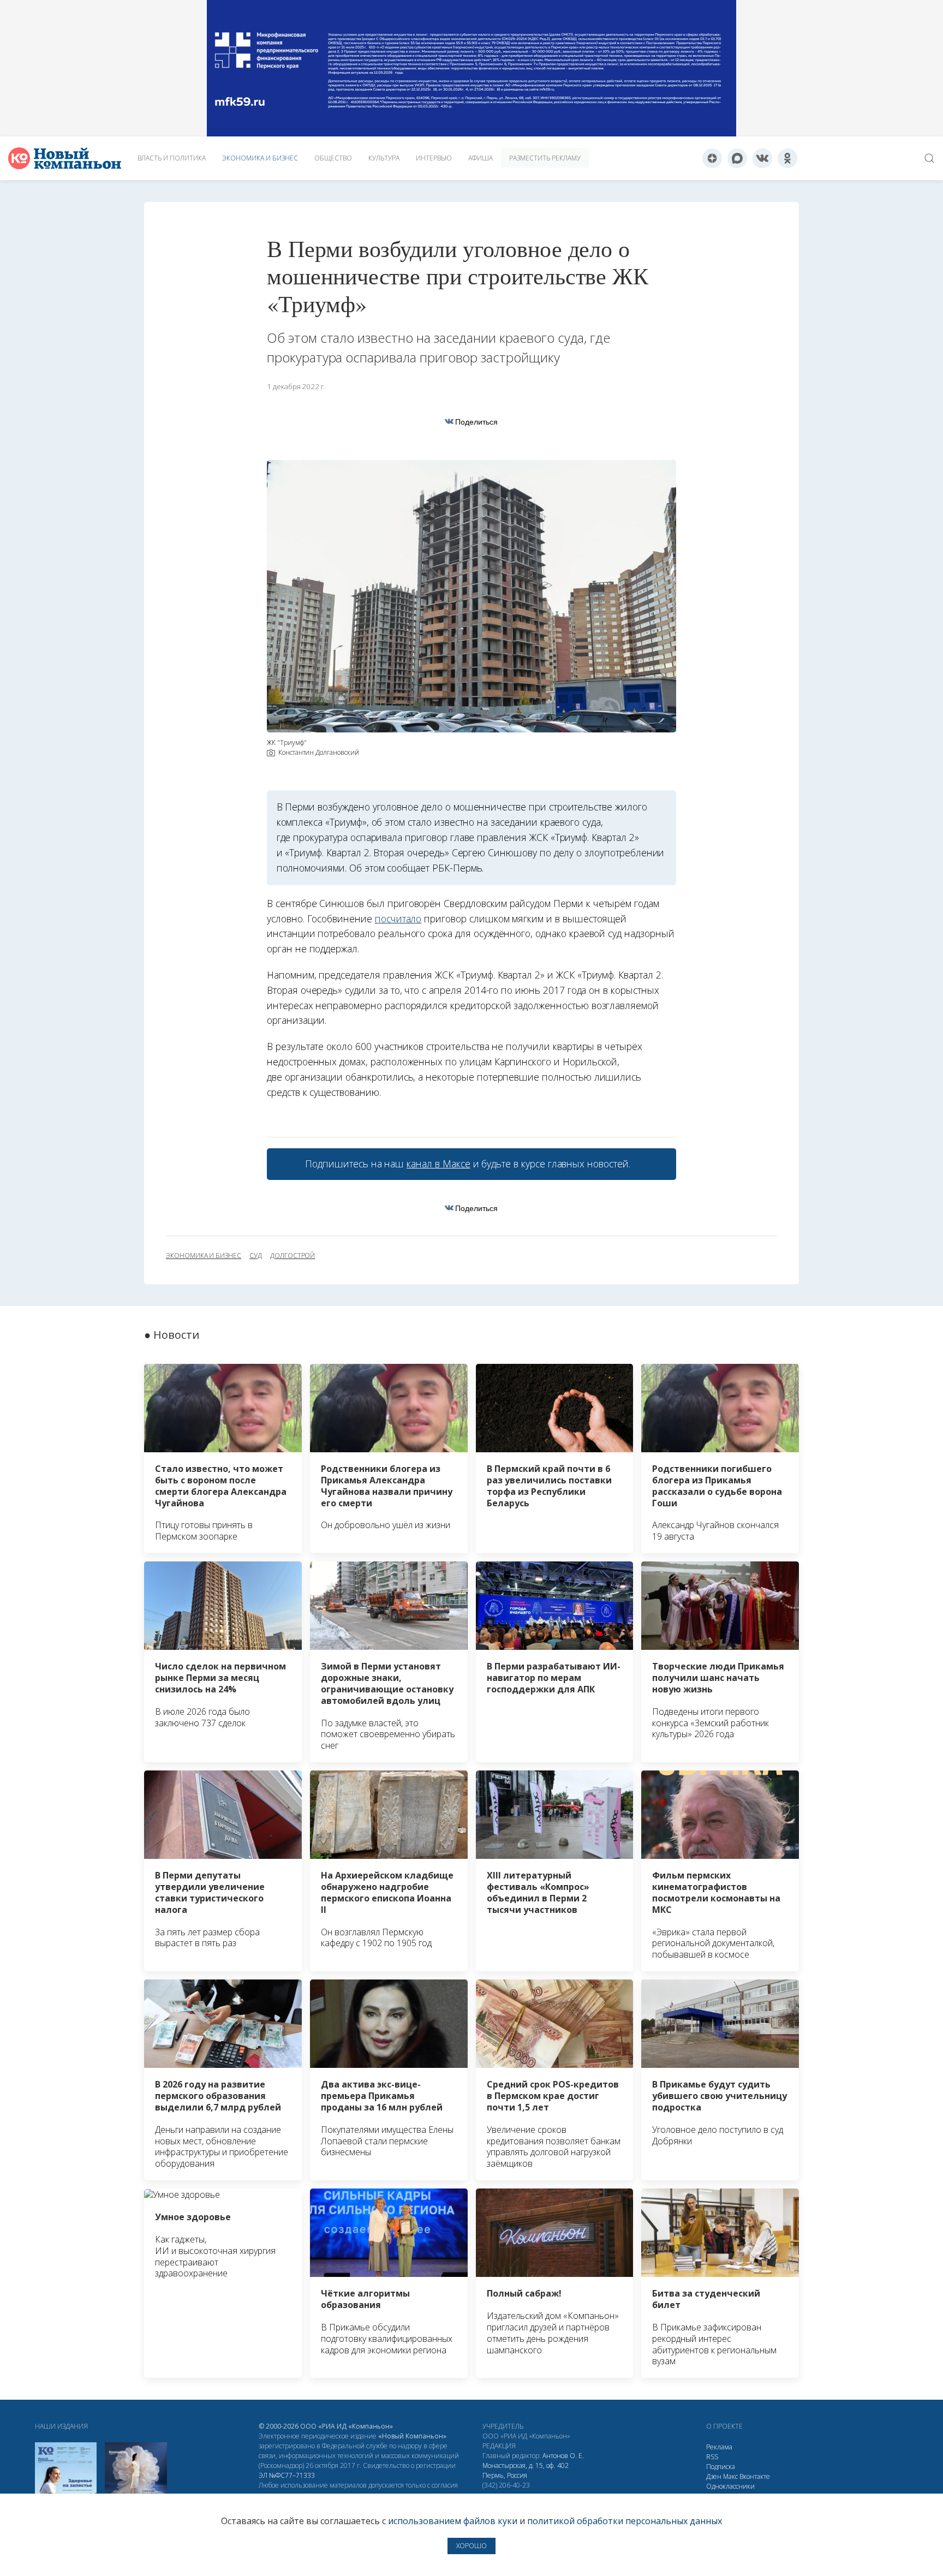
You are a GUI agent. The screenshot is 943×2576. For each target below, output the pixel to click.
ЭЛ (287, 2475)
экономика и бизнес (204, 1256)
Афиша (481, 158)
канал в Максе (438, 1164)
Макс (730, 2476)
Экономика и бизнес (260, 158)
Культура (384, 158)
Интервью (434, 158)
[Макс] (737, 158)
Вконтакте (755, 2476)
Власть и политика (172, 158)
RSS (712, 2457)
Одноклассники (730, 2486)
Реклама (719, 2447)
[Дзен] (712, 158)
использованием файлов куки (453, 2521)
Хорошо (471, 2546)
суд (256, 1256)
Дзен (714, 2476)
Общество (333, 158)
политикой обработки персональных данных (625, 2521)
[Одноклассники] (787, 158)
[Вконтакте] (762, 158)
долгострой (293, 1256)
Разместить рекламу (545, 158)
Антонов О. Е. (563, 2456)
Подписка (721, 2467)
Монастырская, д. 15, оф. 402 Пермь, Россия (526, 2470)
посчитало (398, 919)
